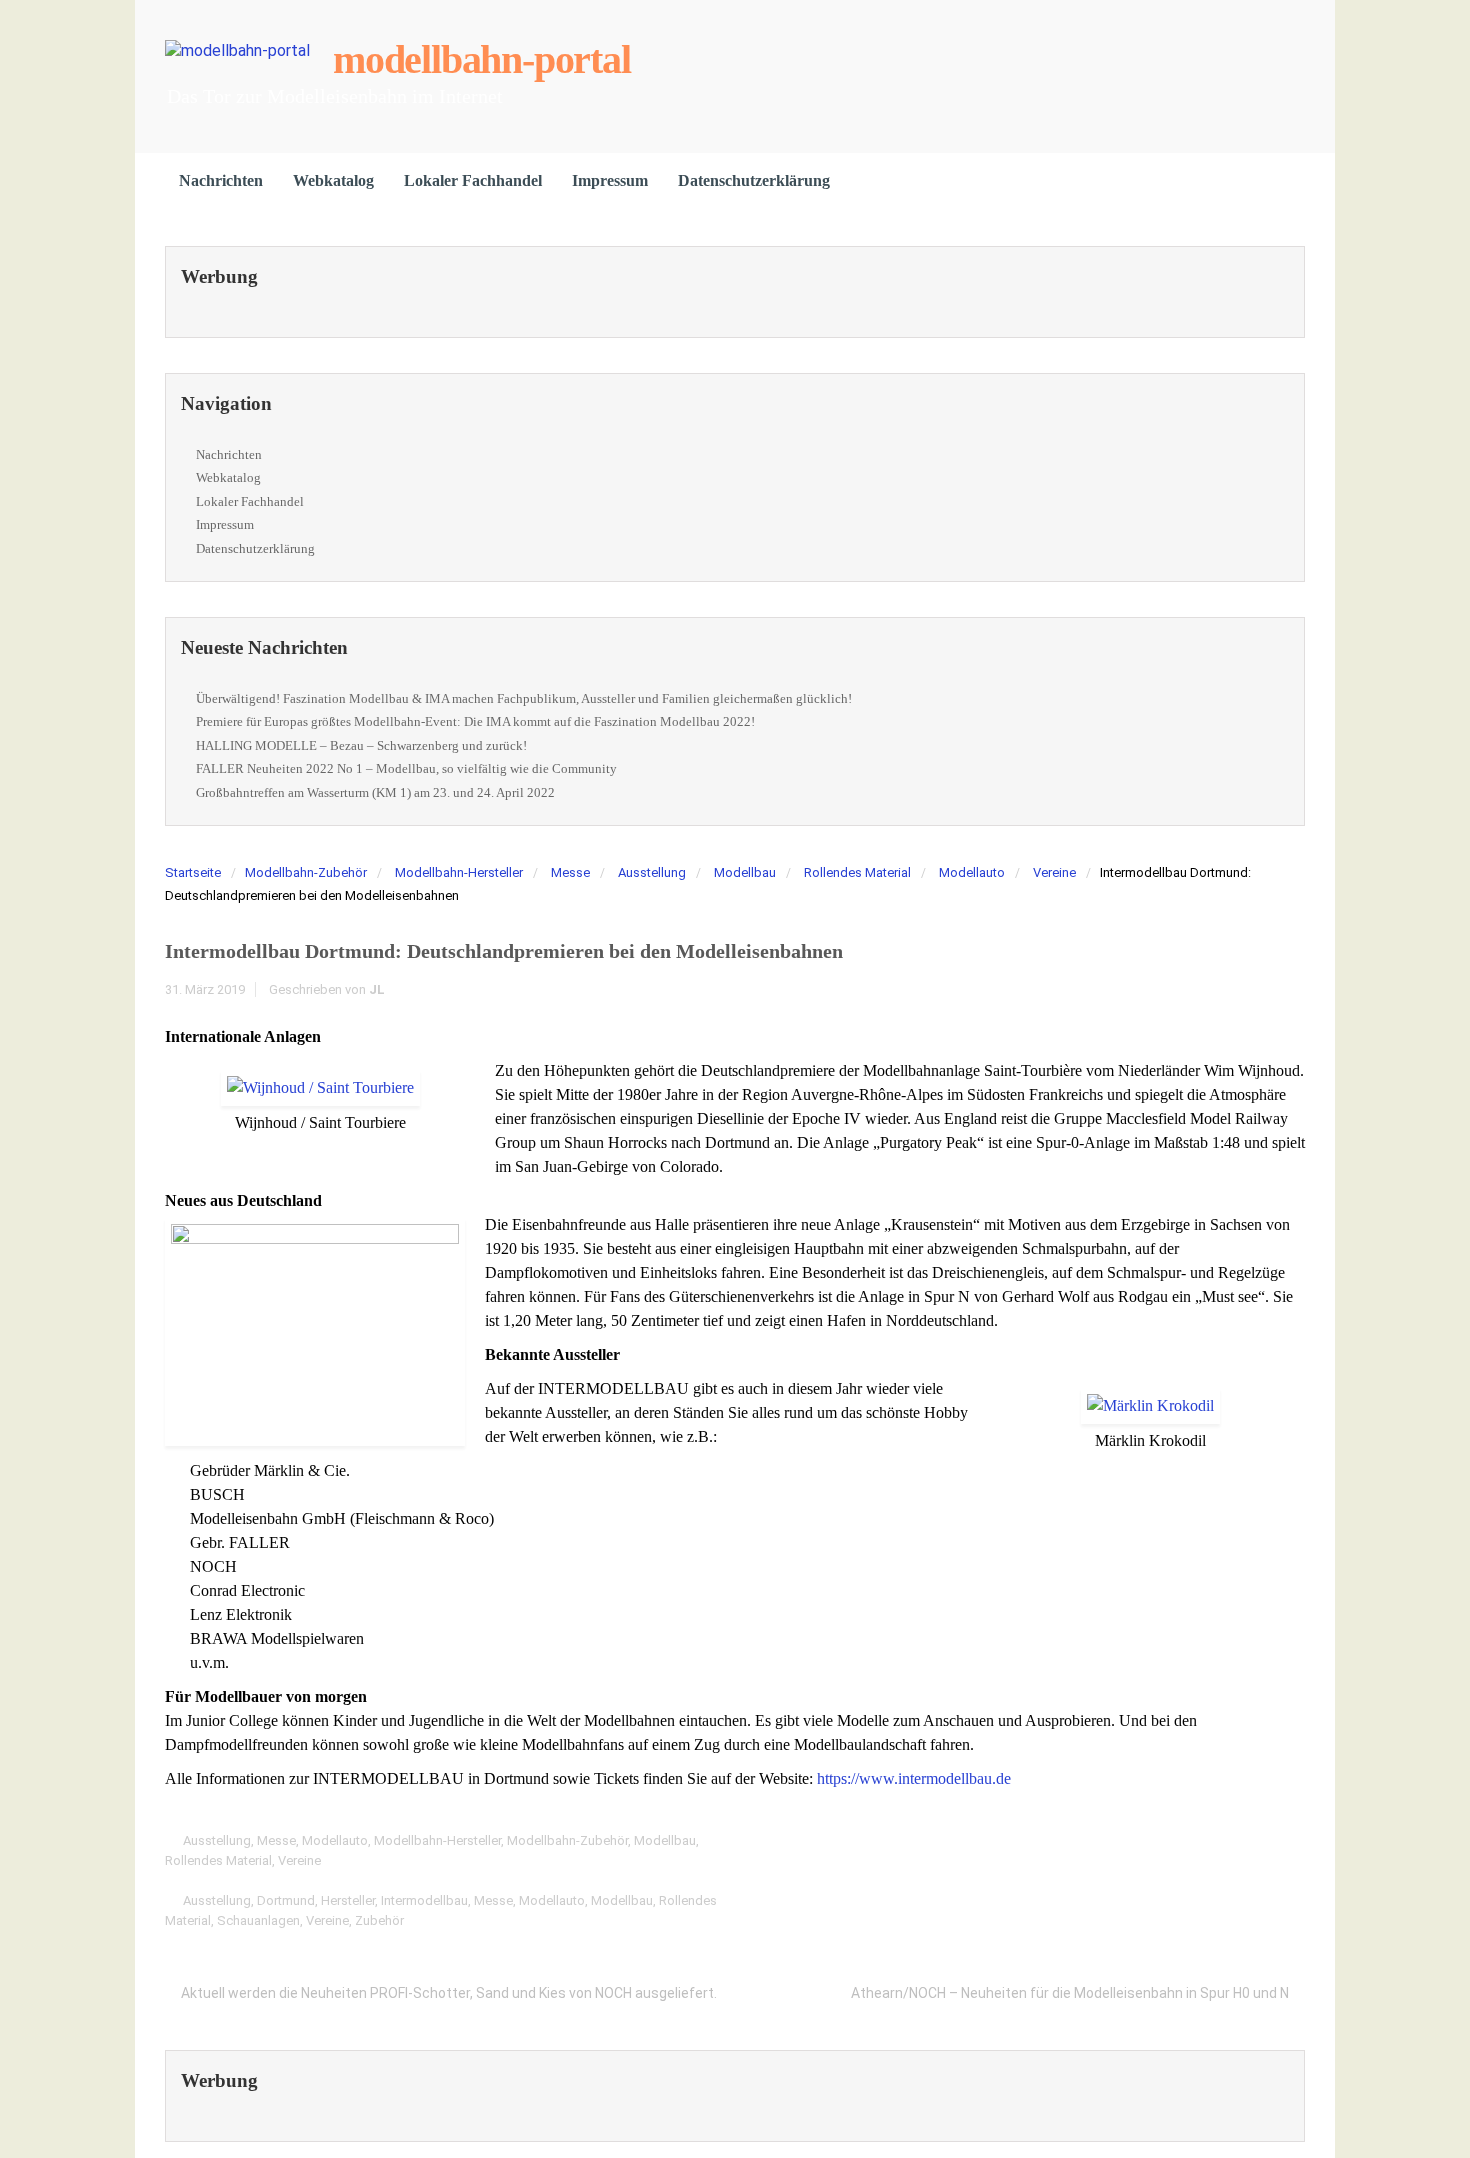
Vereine (1054, 872)
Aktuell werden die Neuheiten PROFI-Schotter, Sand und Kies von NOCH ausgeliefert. (449, 1993)
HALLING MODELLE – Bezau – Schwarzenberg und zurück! (361, 745)
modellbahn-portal (482, 59)
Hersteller (348, 1900)
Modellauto (972, 872)
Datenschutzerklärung (754, 180)
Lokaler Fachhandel (473, 180)
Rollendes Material (857, 872)
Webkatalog (333, 180)
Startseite (193, 872)
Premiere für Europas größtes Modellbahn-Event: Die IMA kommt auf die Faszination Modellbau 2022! (475, 721)
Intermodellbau (424, 1900)
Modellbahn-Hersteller (459, 872)
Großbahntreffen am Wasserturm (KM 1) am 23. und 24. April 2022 (375, 792)
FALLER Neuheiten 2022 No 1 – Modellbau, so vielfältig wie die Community (406, 768)
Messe (570, 872)
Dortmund (286, 1900)
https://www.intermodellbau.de (914, 1778)
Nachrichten (221, 180)
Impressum (610, 180)
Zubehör (379, 1920)
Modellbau (745, 872)
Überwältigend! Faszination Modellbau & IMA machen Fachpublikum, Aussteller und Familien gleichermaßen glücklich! (524, 698)
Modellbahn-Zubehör (306, 872)
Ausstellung (652, 872)
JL (377, 989)
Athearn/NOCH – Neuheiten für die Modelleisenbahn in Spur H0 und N (1070, 1993)
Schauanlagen (258, 1920)
